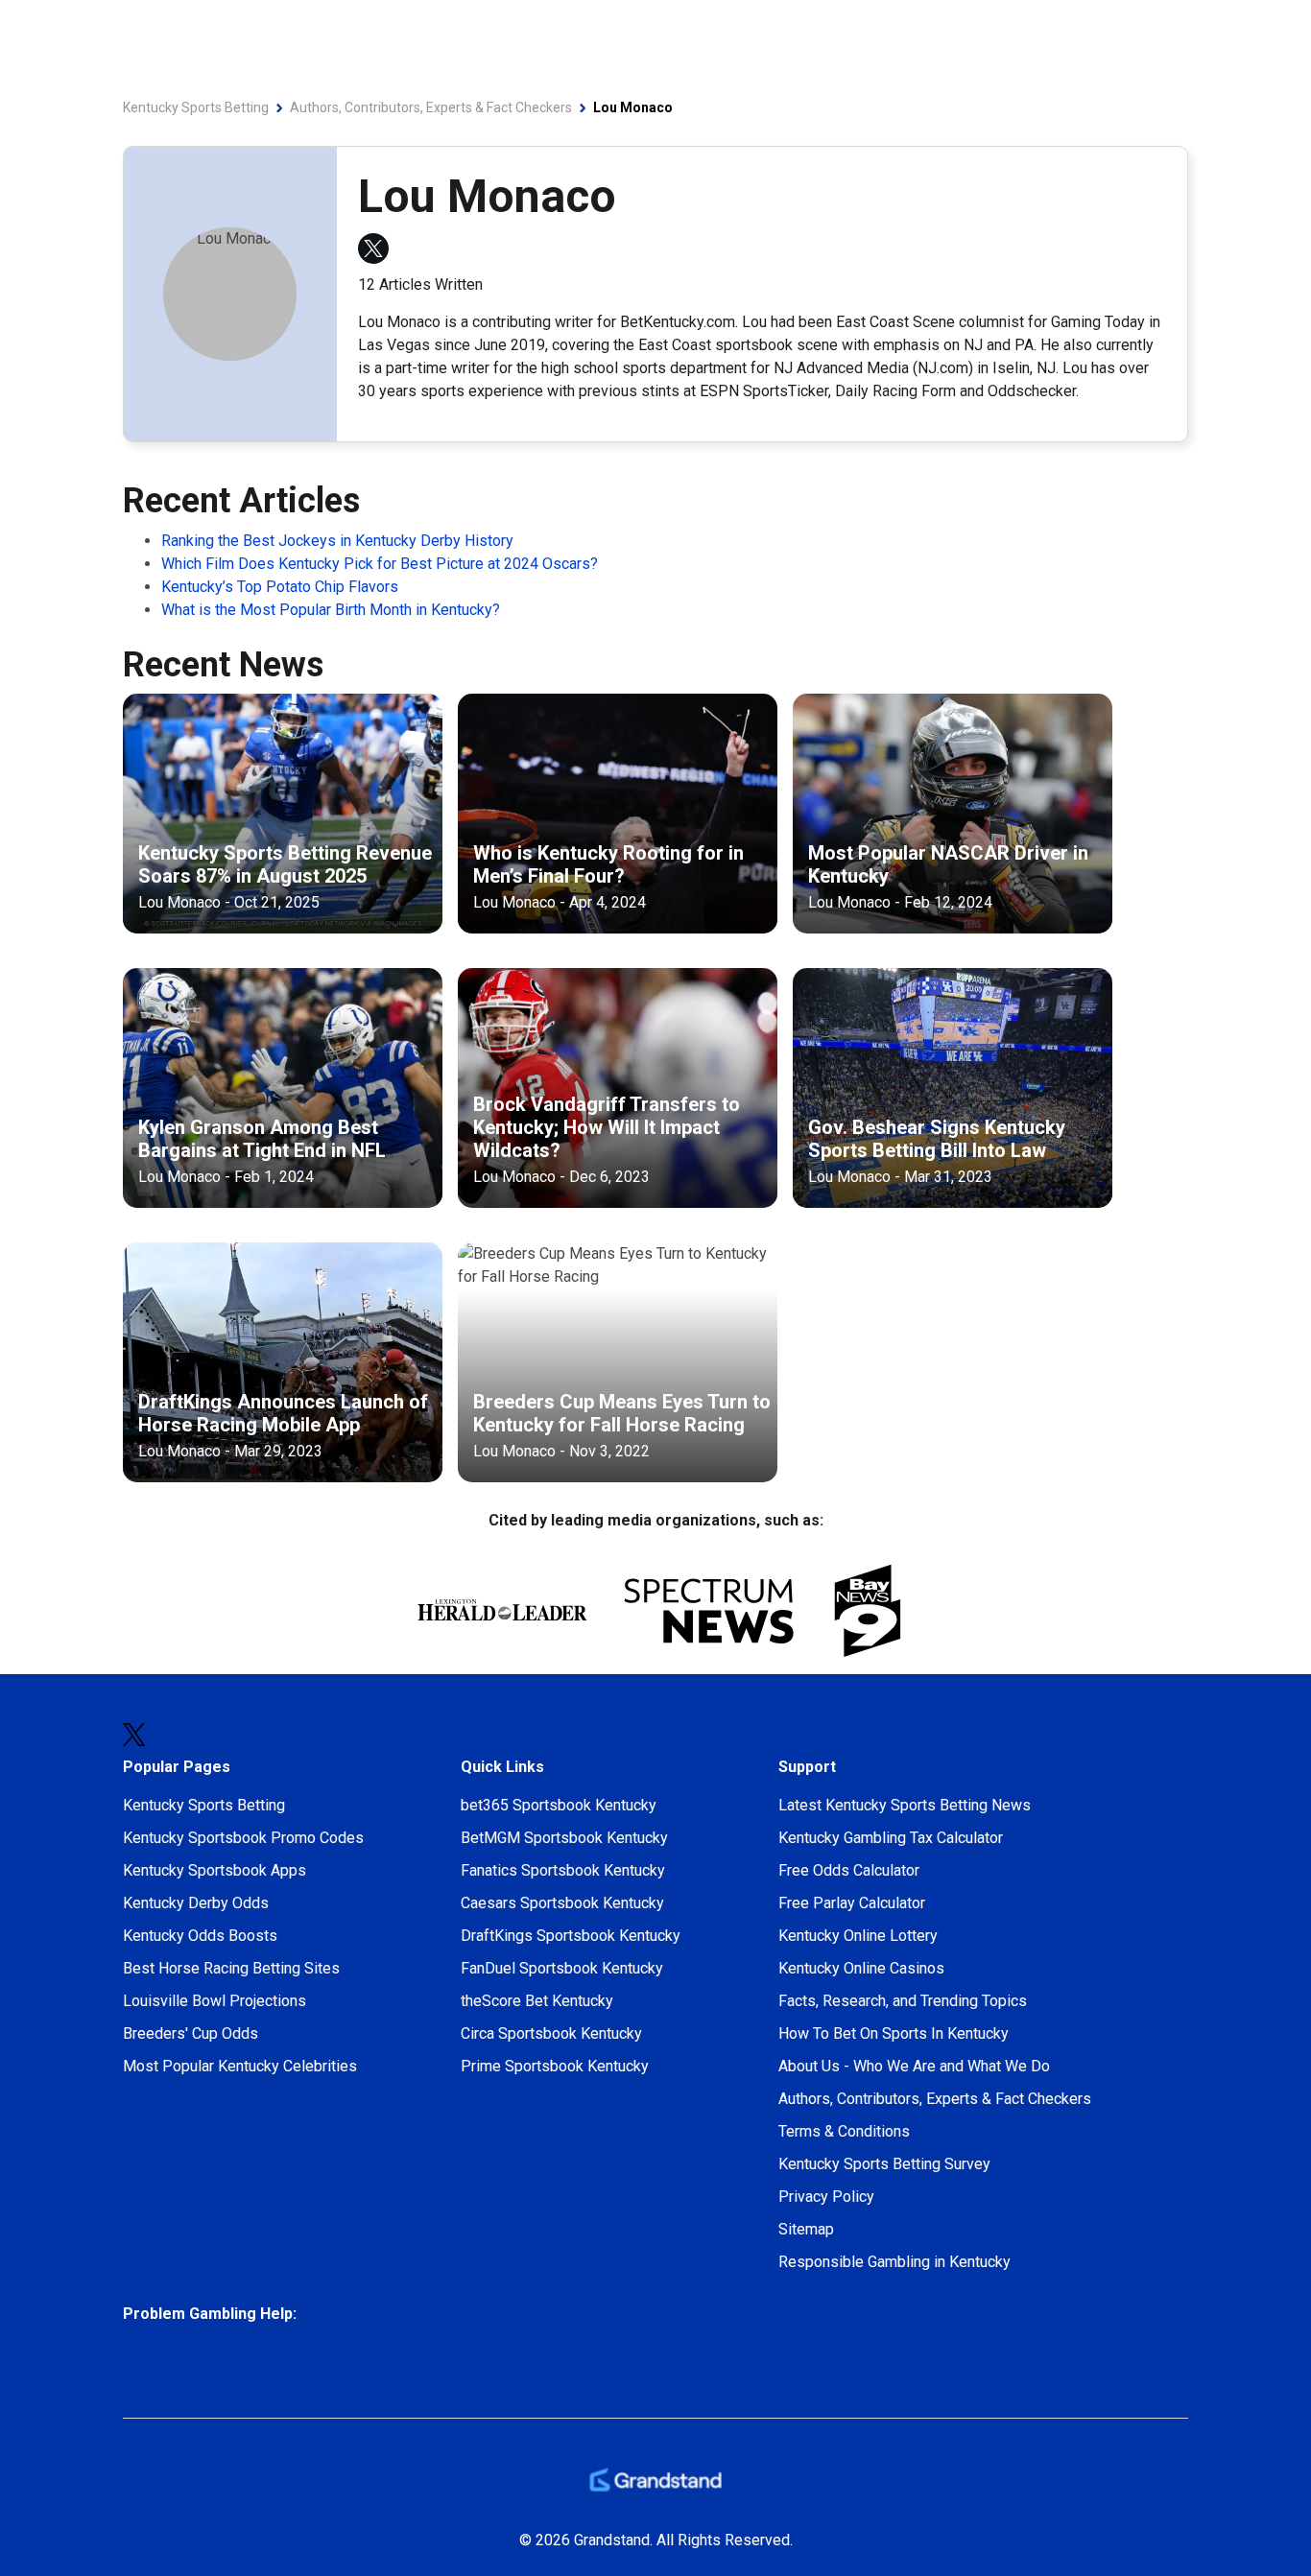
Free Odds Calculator (849, 1870)
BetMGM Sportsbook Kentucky (564, 1838)
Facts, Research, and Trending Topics (903, 2001)
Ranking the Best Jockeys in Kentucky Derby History (337, 541)
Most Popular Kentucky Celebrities (240, 2066)
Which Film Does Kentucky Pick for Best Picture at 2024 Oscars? (380, 564)
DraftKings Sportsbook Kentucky (571, 1936)
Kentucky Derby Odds (196, 1903)
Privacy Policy (826, 2197)
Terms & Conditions (844, 2131)
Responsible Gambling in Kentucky (894, 2262)
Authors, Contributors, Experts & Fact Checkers (935, 2099)
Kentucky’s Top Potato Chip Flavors (280, 587)
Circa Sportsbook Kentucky (551, 2033)
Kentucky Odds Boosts (200, 1936)
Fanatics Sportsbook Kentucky (563, 1870)
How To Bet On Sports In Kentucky (894, 2033)
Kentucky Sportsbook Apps (215, 1870)
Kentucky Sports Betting (204, 1805)
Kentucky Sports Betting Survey (884, 2164)
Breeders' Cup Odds (191, 2033)
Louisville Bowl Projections (215, 2001)
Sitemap (806, 2229)
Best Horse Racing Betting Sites (231, 1968)
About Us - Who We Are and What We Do (914, 2066)
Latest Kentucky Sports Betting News (905, 1805)
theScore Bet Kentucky (537, 2001)
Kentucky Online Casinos (861, 1968)
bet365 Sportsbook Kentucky (559, 1805)
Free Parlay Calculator (852, 1903)
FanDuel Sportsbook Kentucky (562, 1968)
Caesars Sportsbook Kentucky (562, 1903)
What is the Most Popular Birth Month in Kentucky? (331, 610)
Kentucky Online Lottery (858, 1936)
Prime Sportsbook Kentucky (555, 2066)
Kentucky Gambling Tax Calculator (891, 1838)
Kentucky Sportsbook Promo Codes (243, 1838)
